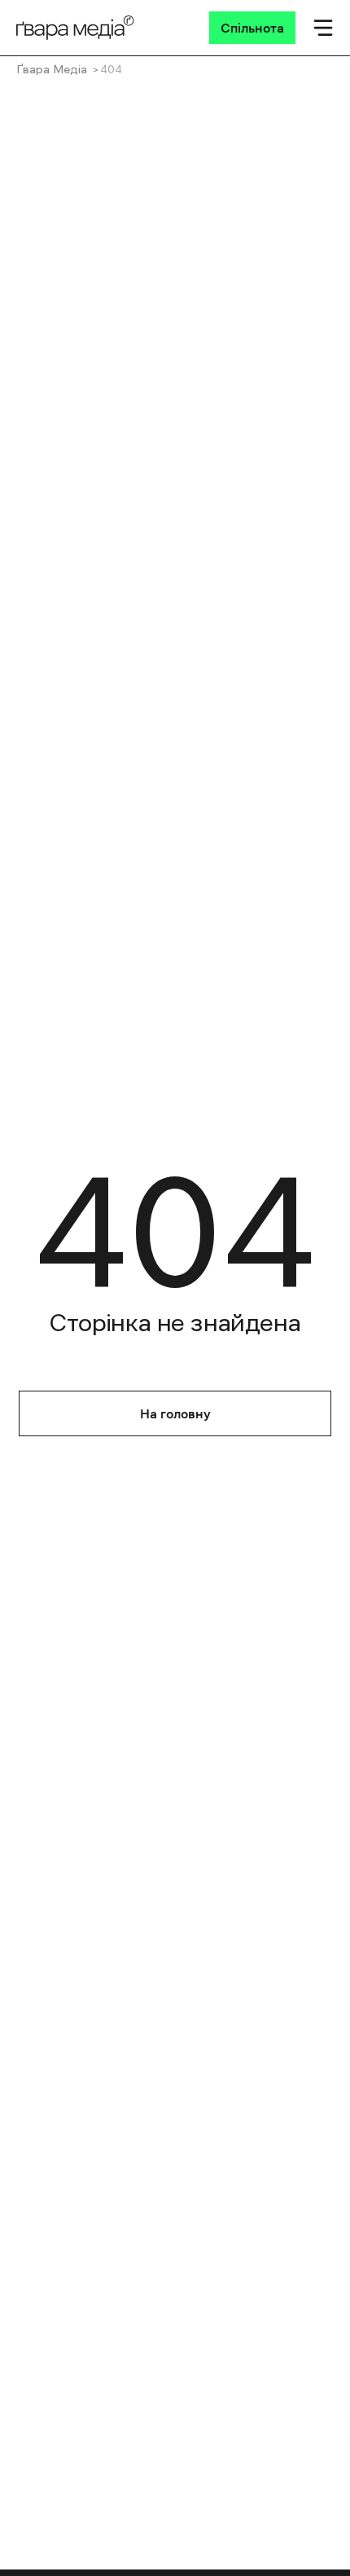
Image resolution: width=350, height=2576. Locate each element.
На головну (175, 1413)
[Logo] (75, 28)
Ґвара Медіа (52, 69)
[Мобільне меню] (323, 28)
